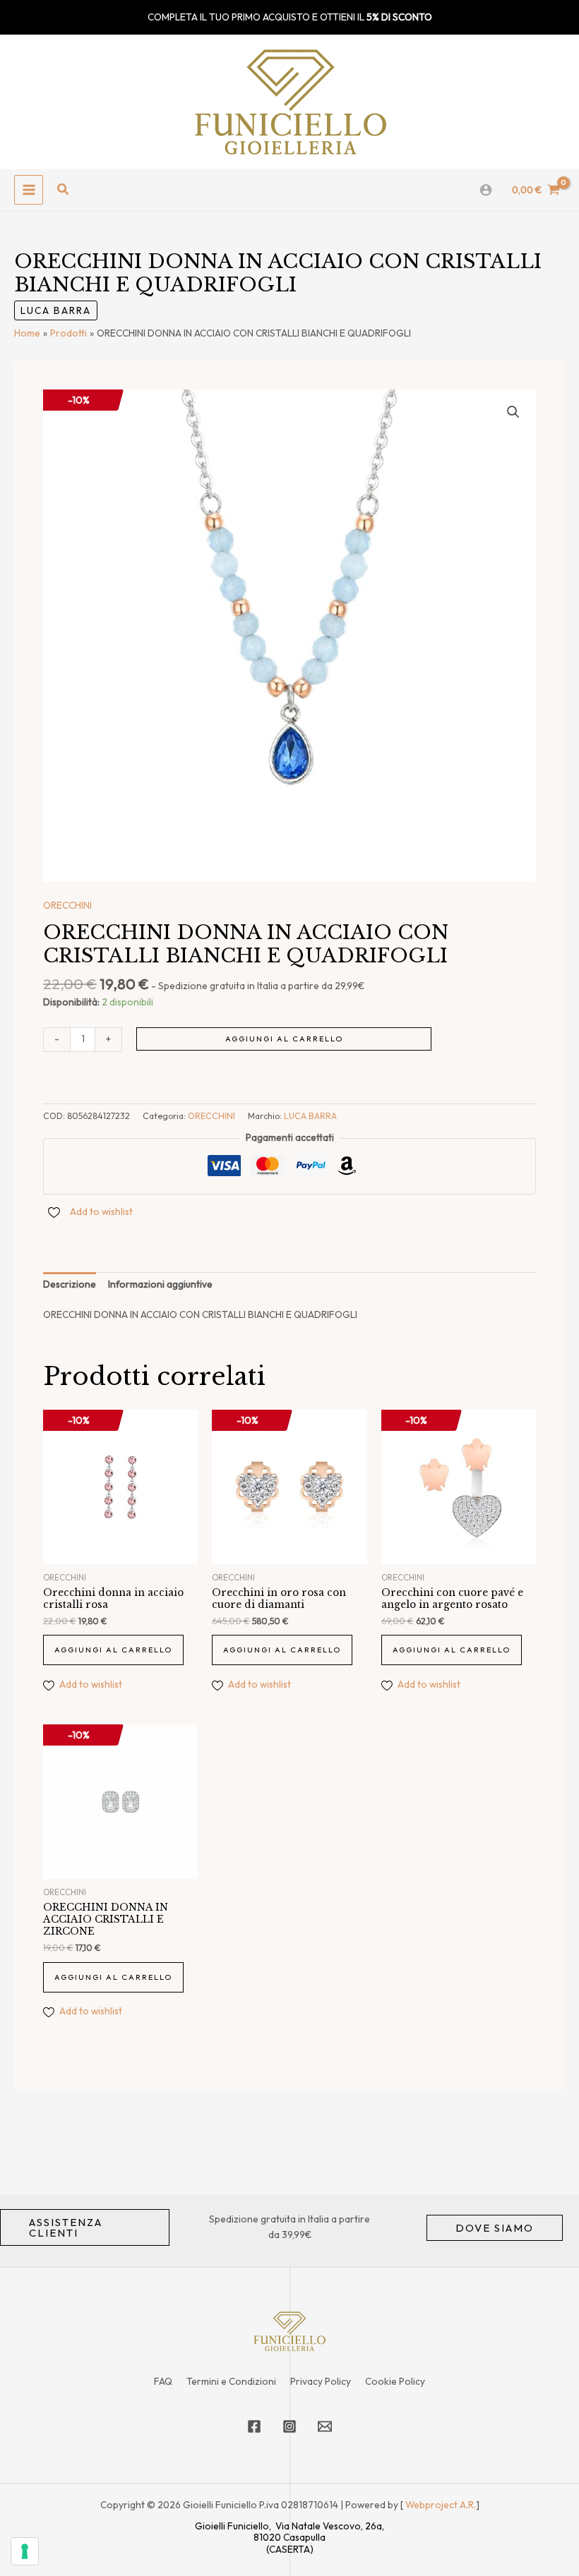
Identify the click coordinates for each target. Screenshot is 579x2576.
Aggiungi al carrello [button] (113, 1650)
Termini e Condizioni (231, 2381)
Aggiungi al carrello (284, 1039)
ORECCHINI (67, 905)
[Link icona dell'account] (486, 190)
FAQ (163, 2381)
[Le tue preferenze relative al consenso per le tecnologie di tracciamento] (25, 2551)
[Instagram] (289, 2426)
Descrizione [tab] (70, 1284)
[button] (64, 190)
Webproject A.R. (441, 2505)
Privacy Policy (321, 2381)
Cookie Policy (395, 2381)
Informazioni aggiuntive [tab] (160, 1284)
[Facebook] (254, 2426)
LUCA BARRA (56, 310)
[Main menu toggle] (29, 189)
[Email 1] (325, 2426)
